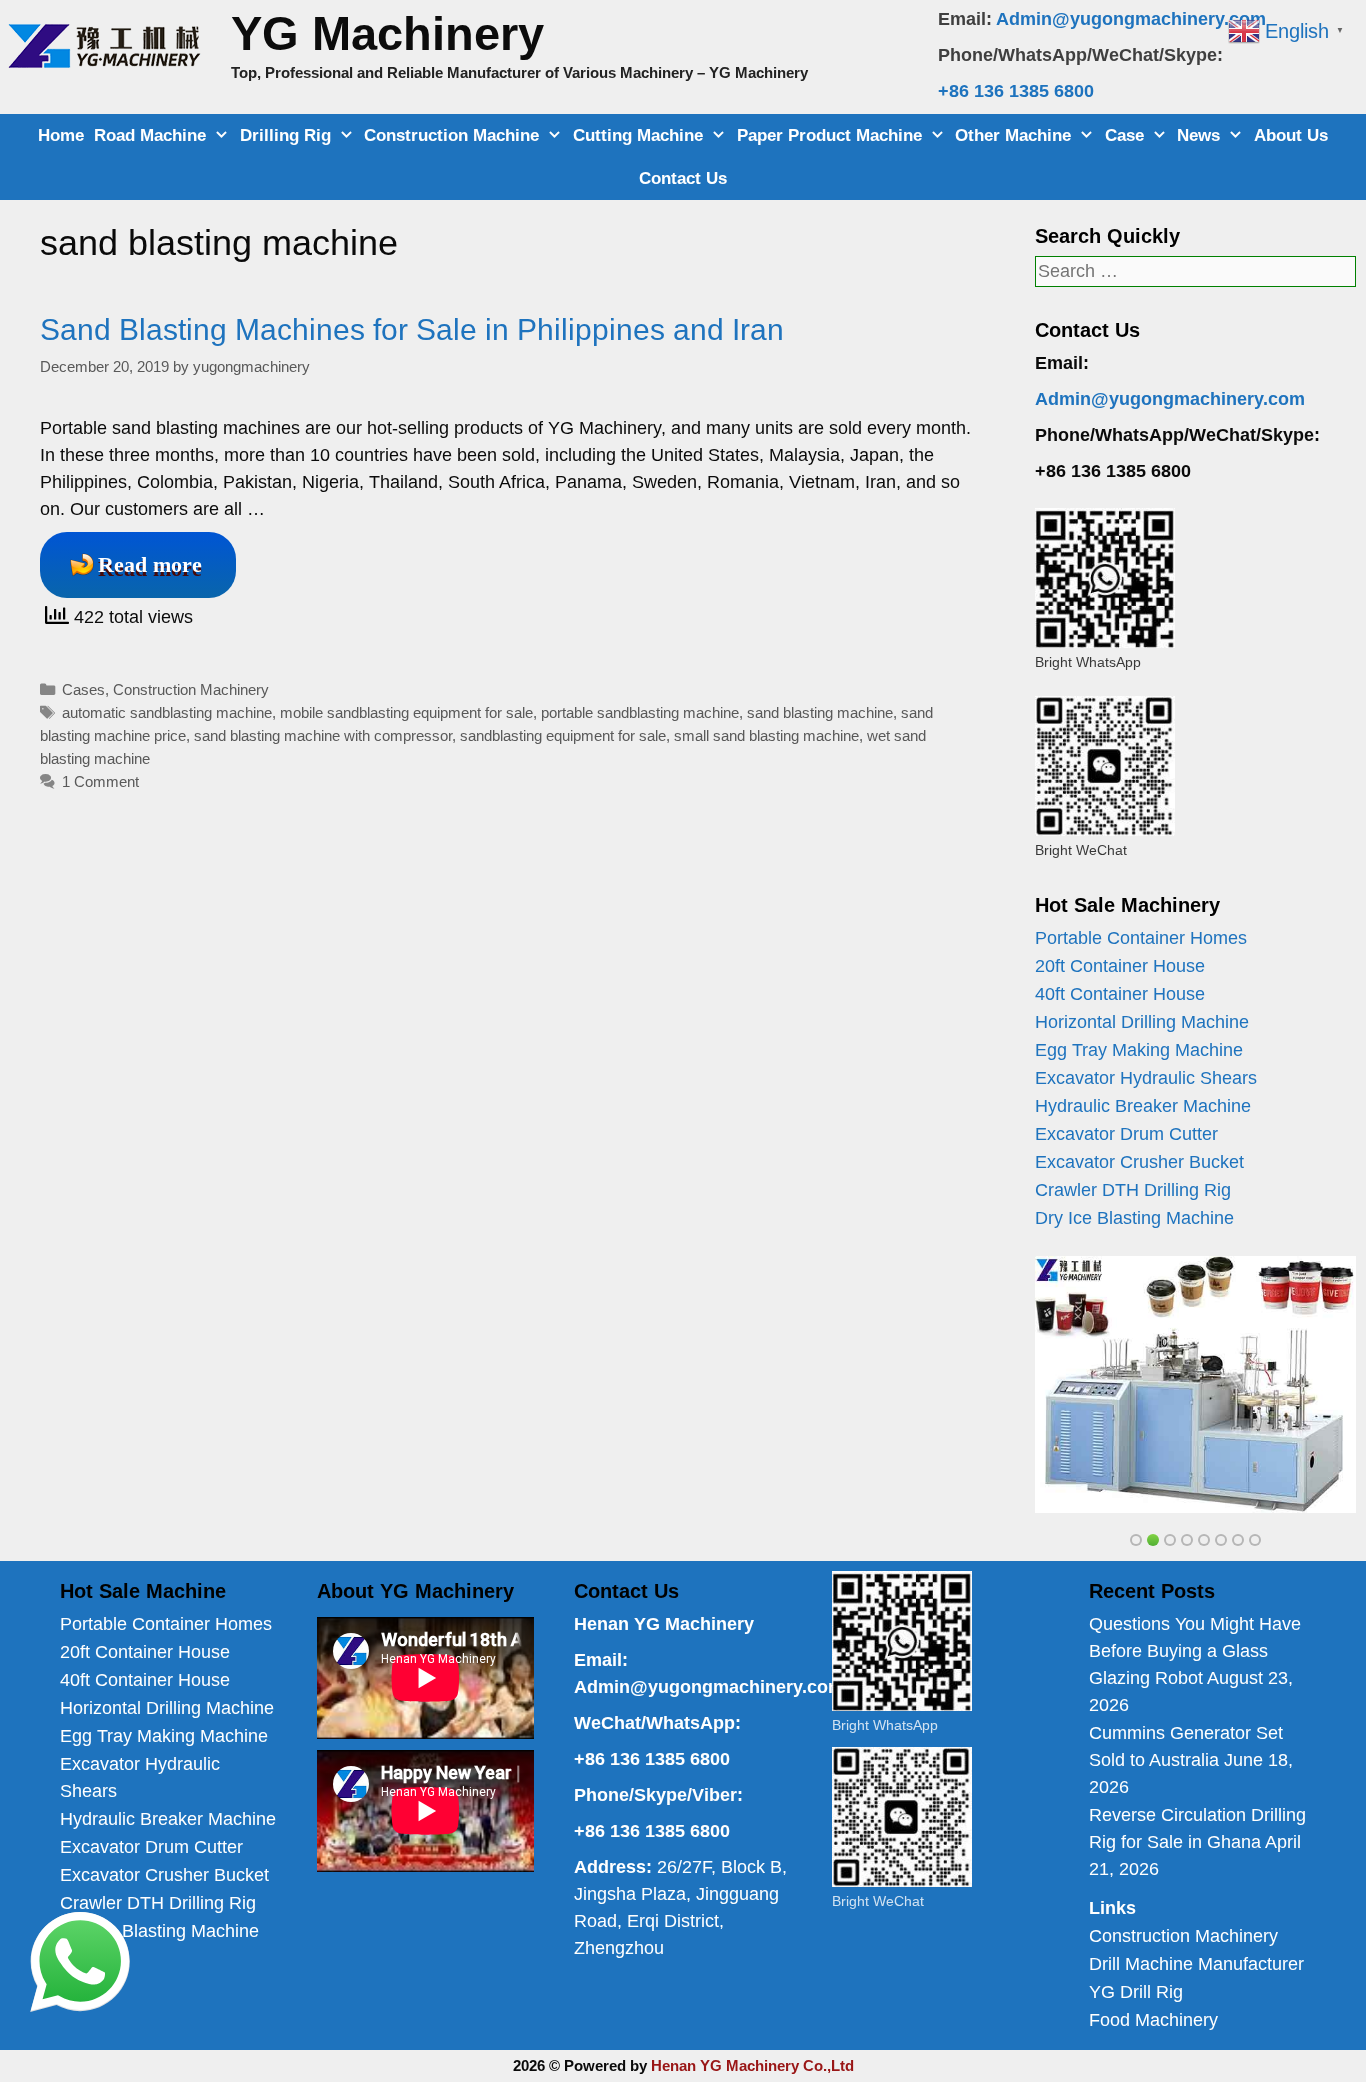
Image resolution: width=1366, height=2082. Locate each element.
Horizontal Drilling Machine (1142, 1022)
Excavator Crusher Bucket (1139, 1162)
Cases (83, 689)
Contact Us (683, 178)
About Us (1291, 135)
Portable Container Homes (1141, 938)
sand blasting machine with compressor (323, 735)
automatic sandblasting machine (167, 712)
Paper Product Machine (829, 135)
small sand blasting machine (766, 735)
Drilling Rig (285, 135)
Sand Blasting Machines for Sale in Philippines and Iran (412, 329)
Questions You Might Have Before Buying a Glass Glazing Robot (1195, 1651)
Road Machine (150, 135)
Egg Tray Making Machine (1139, 1050)
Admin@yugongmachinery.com (1131, 19)
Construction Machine (451, 135)
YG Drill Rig (1136, 1992)
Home (61, 135)
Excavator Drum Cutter (1126, 1134)
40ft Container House (1120, 994)
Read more (150, 564)
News (1198, 135)
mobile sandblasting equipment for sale (406, 712)
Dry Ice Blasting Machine (1134, 1218)
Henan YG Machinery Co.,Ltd (752, 2065)
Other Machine (1013, 135)
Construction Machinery (191, 689)
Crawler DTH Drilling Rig (1133, 1190)
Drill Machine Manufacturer (1196, 1964)
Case (1124, 135)
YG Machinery (387, 33)
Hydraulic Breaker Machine (1143, 1106)
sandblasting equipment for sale (563, 735)
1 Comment (100, 781)
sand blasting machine (820, 712)
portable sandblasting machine (640, 712)
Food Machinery (1153, 2020)
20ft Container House (1120, 966)
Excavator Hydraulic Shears (1146, 1078)
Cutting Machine (638, 135)
